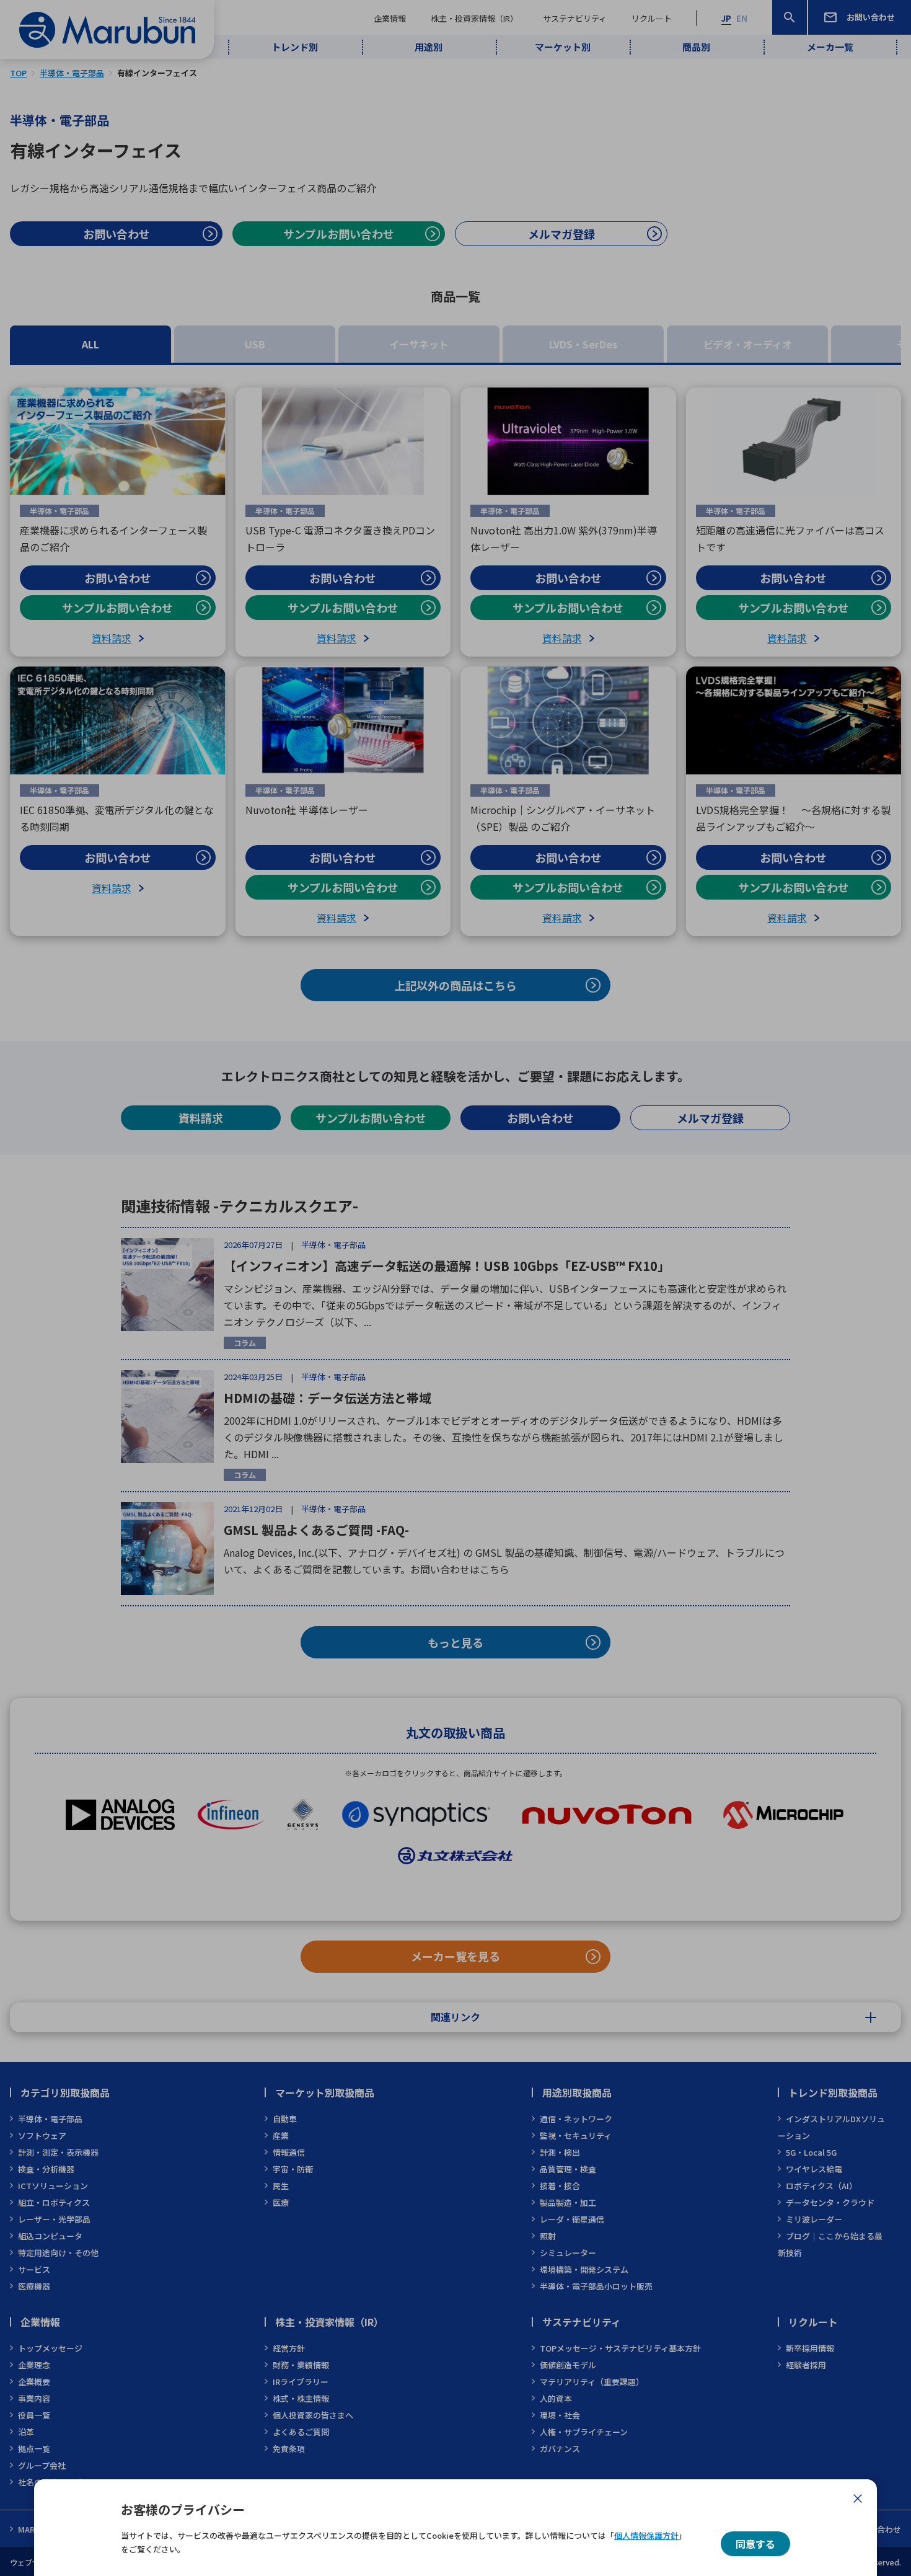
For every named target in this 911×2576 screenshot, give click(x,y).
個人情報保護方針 (646, 2535)
